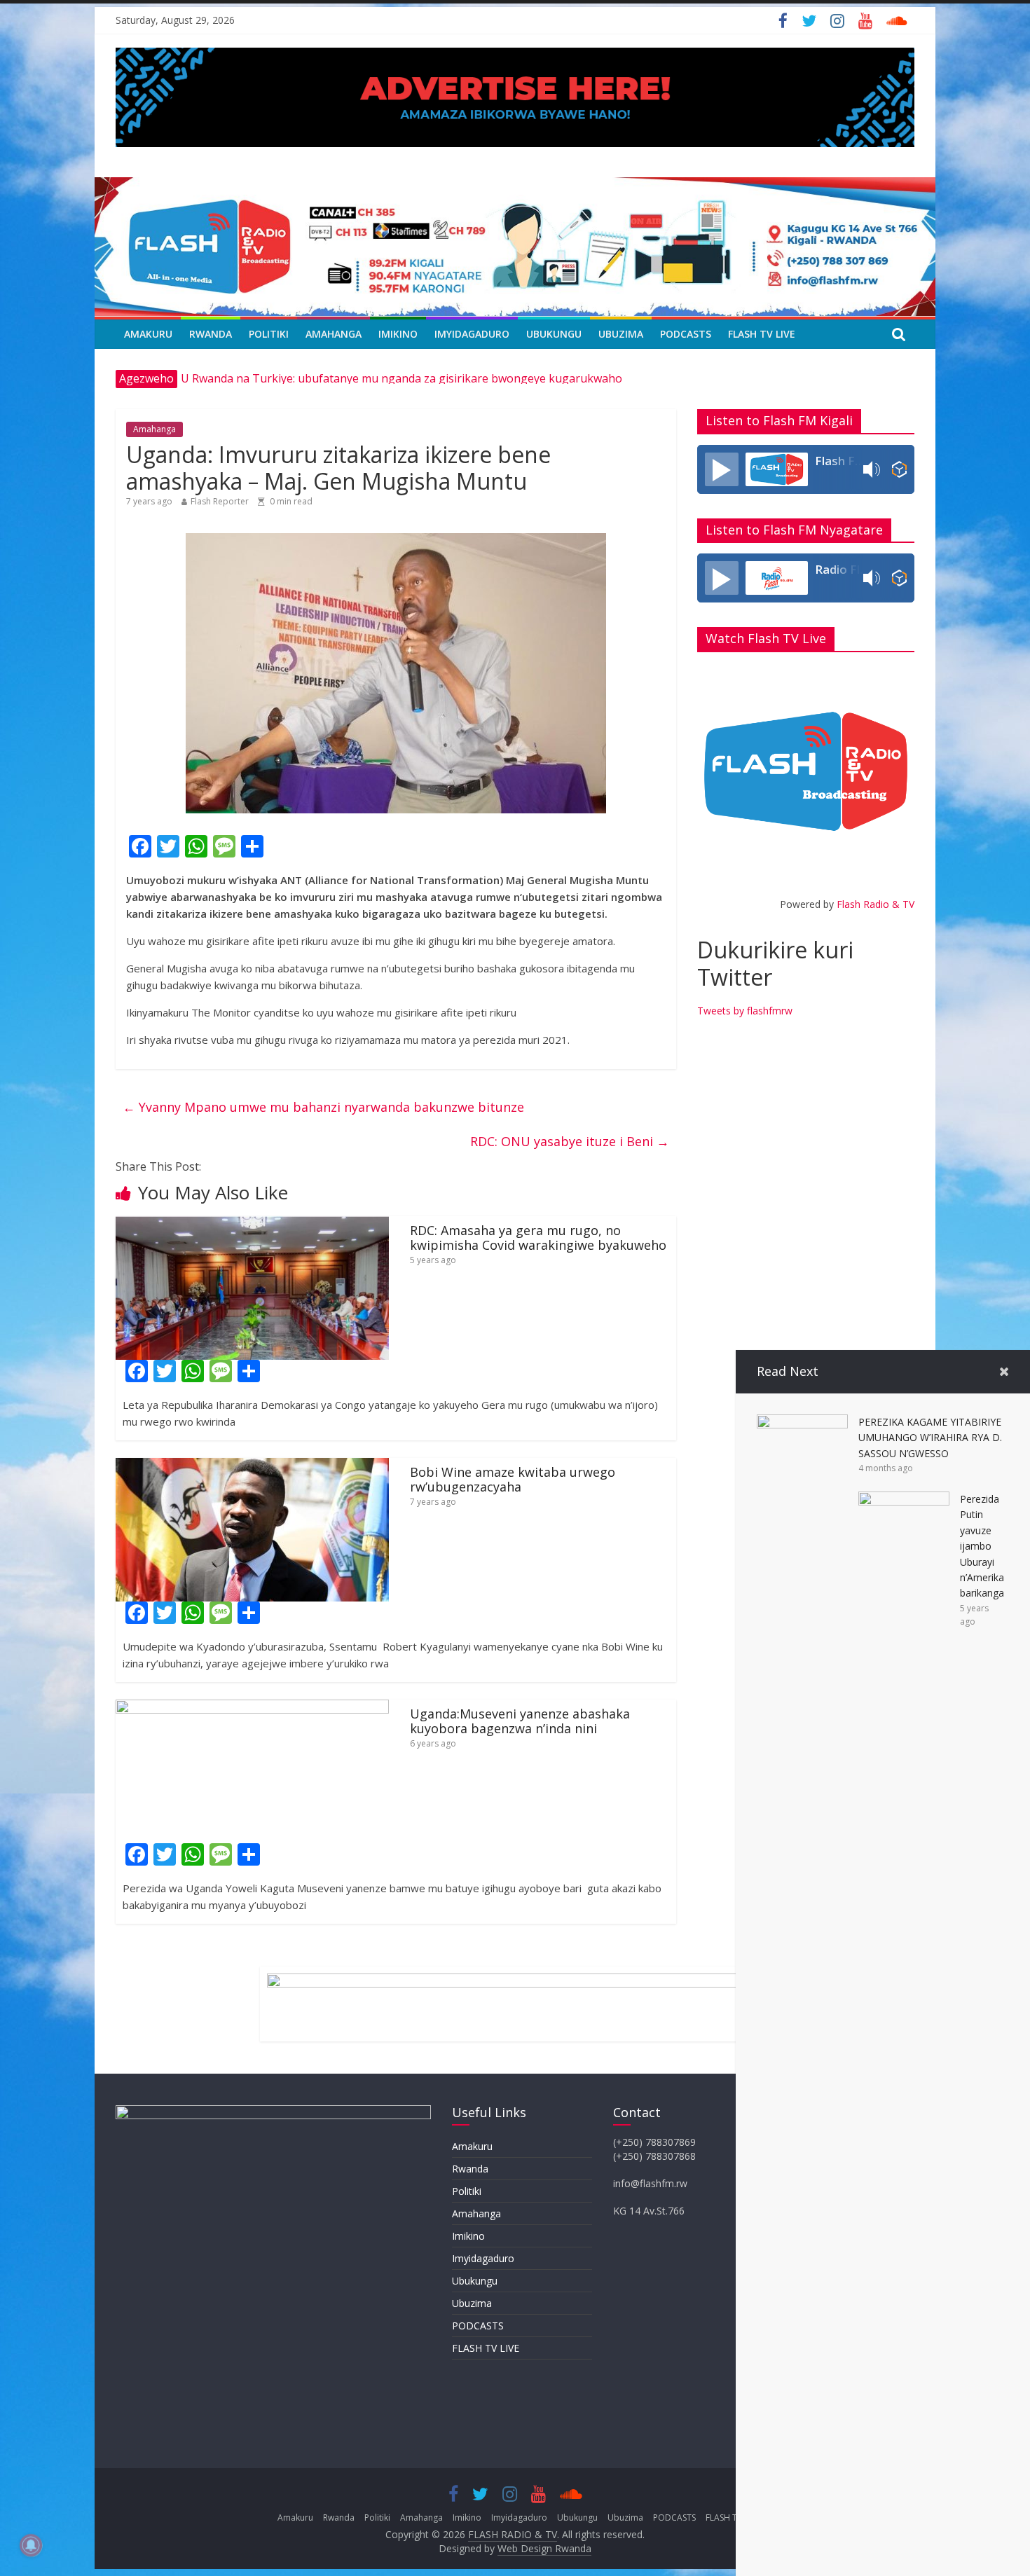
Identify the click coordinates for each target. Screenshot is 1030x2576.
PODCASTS (686, 334)
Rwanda (211, 334)
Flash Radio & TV (875, 904)
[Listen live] (722, 469)
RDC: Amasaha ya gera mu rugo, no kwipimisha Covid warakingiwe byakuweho (538, 1238)
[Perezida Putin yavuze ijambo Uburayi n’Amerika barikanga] (904, 1500)
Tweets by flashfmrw (745, 1011)
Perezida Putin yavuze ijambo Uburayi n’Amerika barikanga (982, 1546)
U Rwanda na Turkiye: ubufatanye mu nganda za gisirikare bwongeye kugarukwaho (401, 378)
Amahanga (334, 334)
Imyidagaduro (472, 334)
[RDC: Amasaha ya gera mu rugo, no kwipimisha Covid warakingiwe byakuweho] (252, 1225)
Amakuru (148, 334)
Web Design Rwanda (544, 2548)
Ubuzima (621, 334)
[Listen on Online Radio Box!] (899, 469)
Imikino (398, 334)
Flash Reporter (220, 501)
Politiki (269, 334)
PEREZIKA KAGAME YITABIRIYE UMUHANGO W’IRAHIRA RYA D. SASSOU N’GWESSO (930, 1438)
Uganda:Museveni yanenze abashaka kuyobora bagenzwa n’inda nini (520, 1721)
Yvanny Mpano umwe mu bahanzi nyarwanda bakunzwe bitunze (323, 1107)
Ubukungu (554, 334)
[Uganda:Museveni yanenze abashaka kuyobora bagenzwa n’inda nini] (252, 1708)
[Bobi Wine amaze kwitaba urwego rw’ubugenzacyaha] (252, 1466)
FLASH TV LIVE (762, 334)
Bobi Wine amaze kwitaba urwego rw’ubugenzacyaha (513, 1480)
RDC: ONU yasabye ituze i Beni (570, 1141)
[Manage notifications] (31, 2545)
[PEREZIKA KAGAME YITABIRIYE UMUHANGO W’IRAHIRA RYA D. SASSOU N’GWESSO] (802, 1423)
